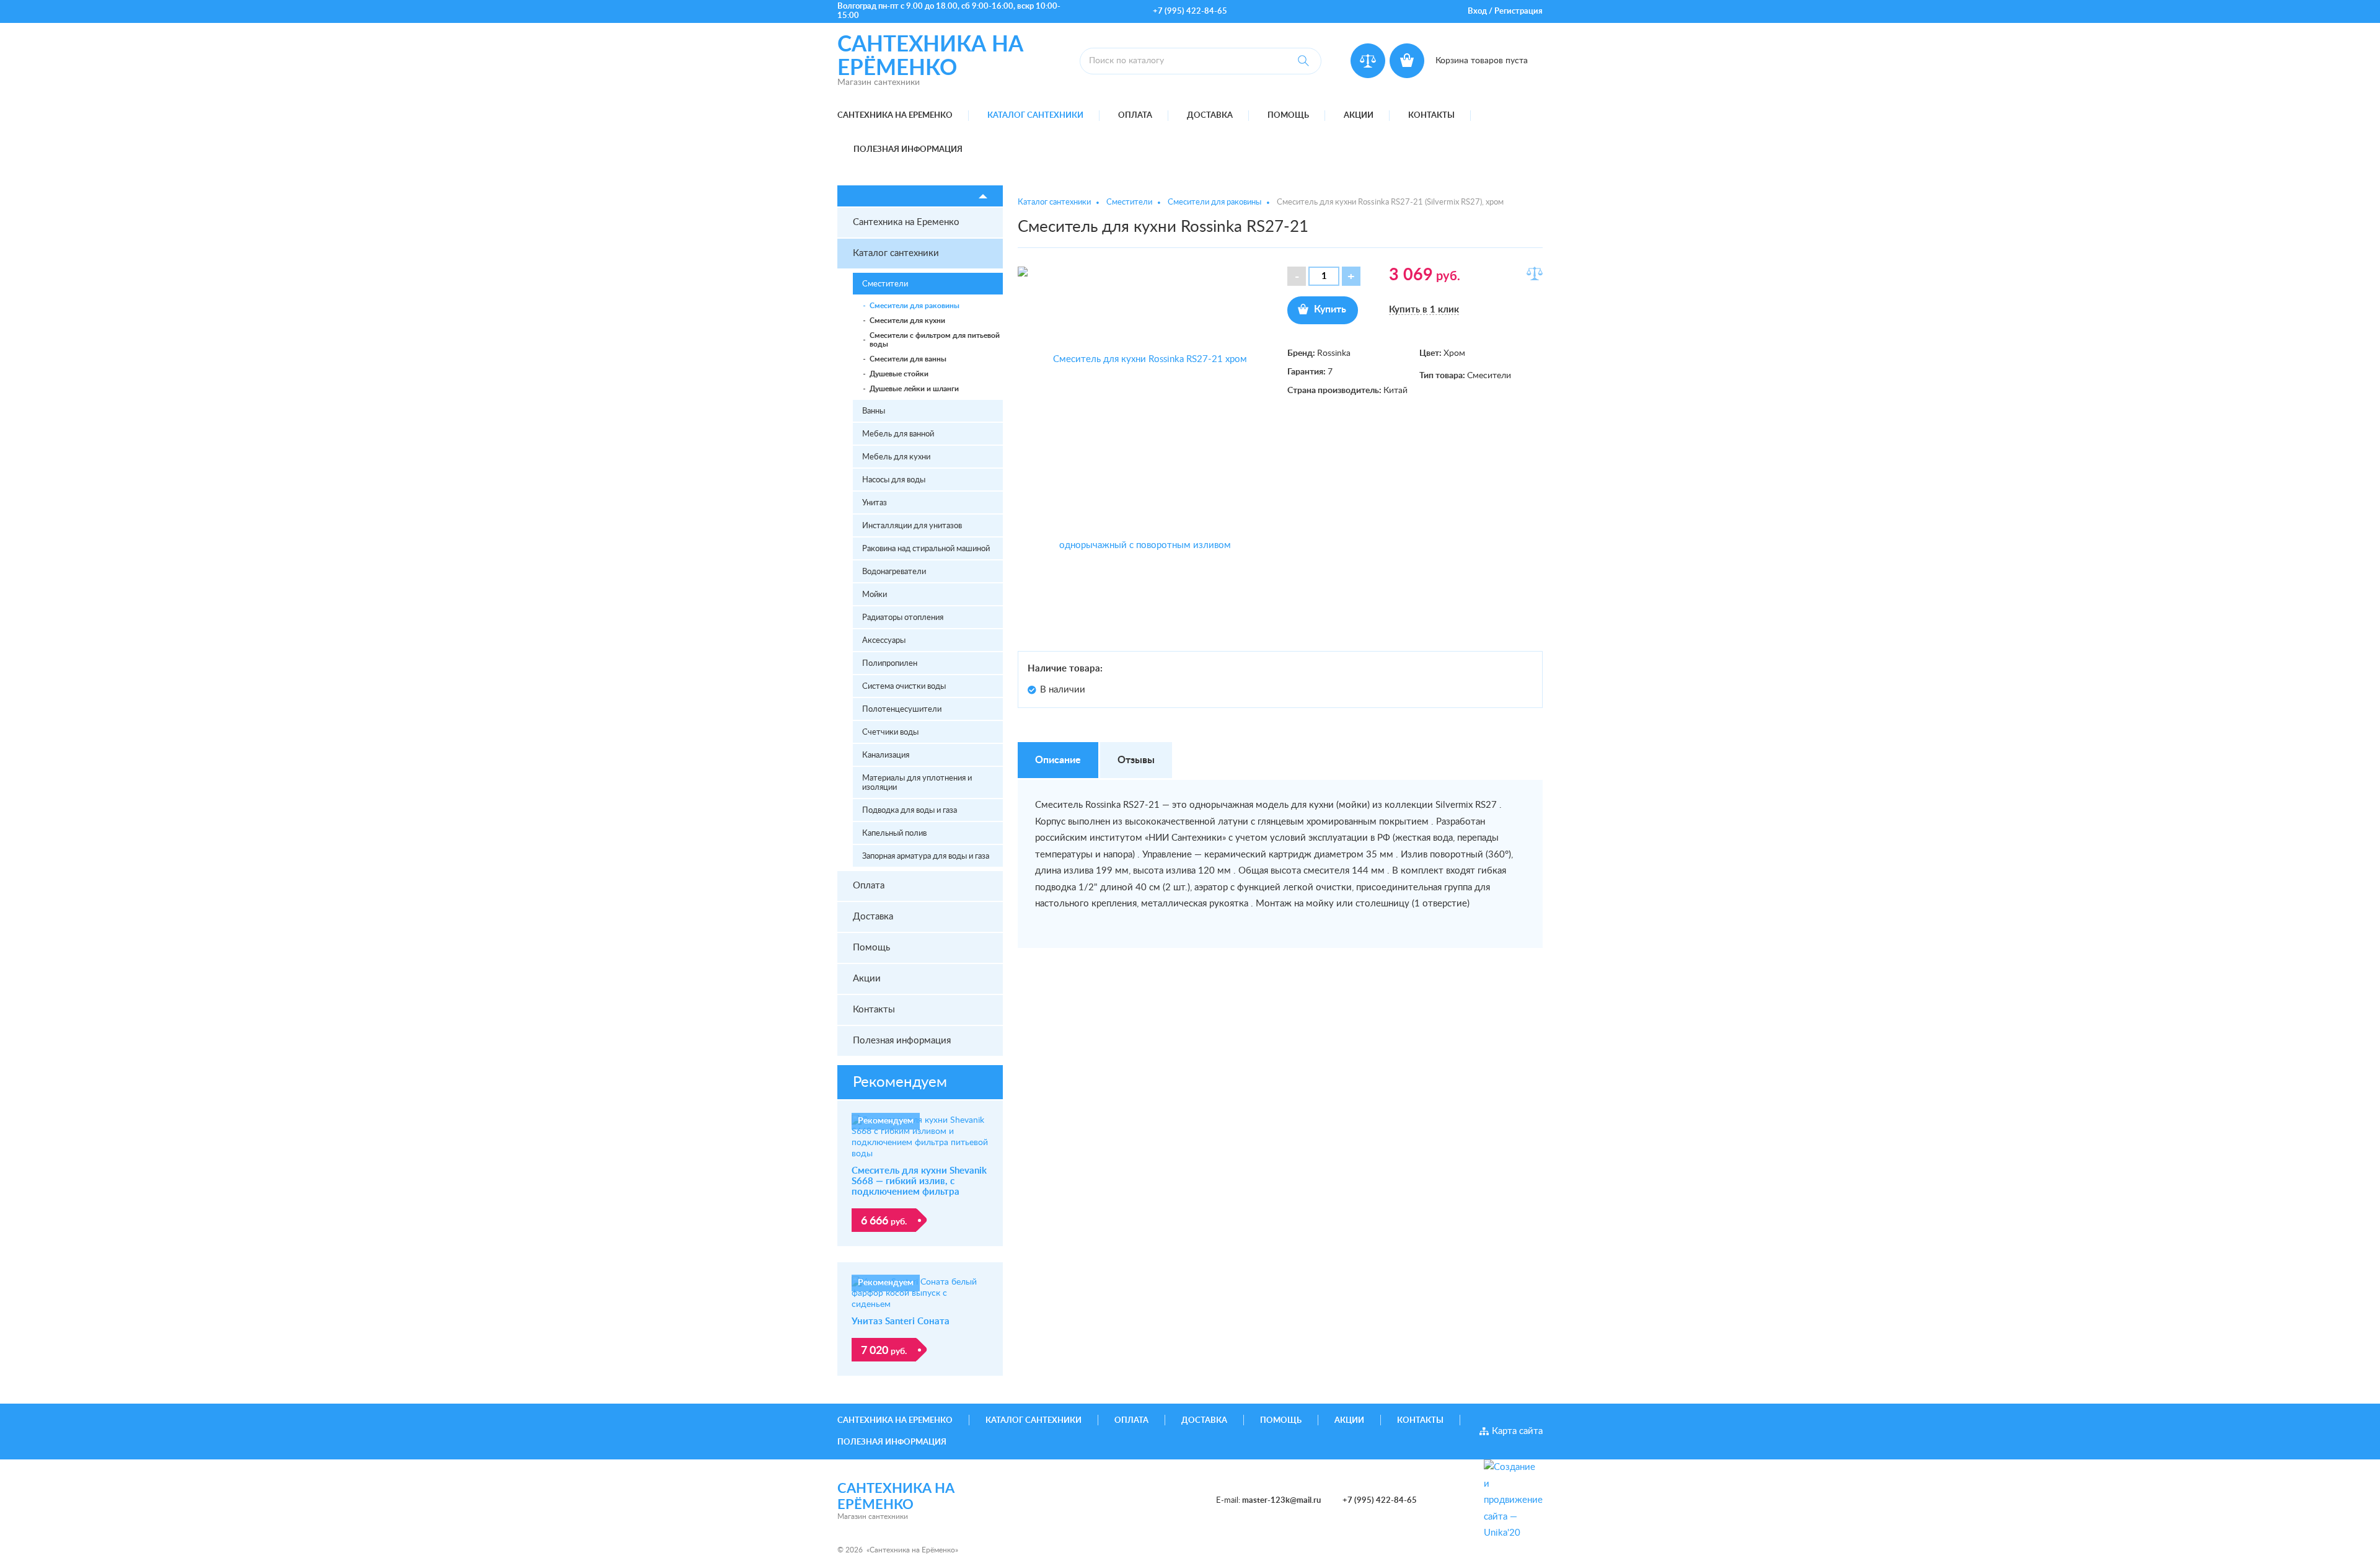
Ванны (874, 411)
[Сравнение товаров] (1368, 61)
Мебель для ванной (898, 434)
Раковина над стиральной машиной (926, 549)
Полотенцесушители (902, 710)
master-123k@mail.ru (1281, 1501)
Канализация (886, 755)
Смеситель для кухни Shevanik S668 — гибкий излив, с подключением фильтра (919, 1181)
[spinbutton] (1324, 276)
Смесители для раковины (915, 306)
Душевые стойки (899, 374)
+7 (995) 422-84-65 (1190, 11)
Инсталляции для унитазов (912, 526)
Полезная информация (908, 150)
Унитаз (875, 503)
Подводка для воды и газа (910, 811)
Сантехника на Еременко (895, 116)
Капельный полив (894, 834)
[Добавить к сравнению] (1535, 273)
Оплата (1135, 116)
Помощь (1288, 116)
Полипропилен (890, 664)
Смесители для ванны (908, 359)
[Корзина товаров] (1407, 61)
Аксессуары (884, 641)
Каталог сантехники (1035, 116)
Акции (1359, 116)
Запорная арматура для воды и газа (926, 856)
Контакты (1431, 116)
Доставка (1210, 116)
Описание (1058, 760)
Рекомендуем (900, 1082)
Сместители (885, 284)
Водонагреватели (894, 572)
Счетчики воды (890, 733)
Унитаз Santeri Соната (901, 1321)
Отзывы (1136, 760)
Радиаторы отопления (903, 618)
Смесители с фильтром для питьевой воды (935, 340)
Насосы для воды (894, 480)
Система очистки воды (904, 687)
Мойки (875, 595)
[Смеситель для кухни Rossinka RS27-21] (1145, 453)
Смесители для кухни (907, 321)
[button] (1351, 276)
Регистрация (1518, 11)
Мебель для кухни (896, 457)
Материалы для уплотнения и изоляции (917, 783)
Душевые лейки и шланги (914, 389)
